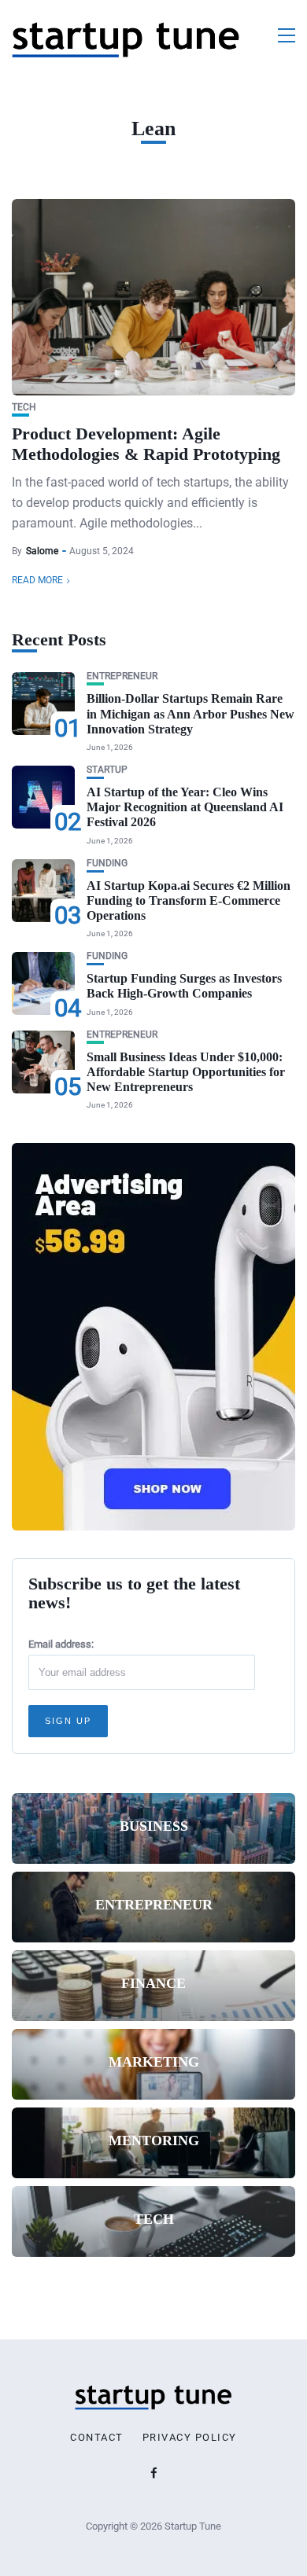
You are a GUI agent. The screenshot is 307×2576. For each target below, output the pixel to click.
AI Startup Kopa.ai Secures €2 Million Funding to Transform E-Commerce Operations (189, 900)
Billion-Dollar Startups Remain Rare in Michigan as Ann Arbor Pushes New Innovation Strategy (190, 713)
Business (154, 1826)
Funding (107, 864)
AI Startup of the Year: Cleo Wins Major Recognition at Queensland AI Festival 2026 (185, 807)
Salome (42, 551)
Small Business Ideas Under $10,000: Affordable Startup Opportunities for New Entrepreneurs (186, 1072)
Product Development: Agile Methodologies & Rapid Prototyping (146, 444)
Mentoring (154, 2141)
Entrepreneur (122, 676)
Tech (24, 408)
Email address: (61, 1644)
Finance (153, 1983)
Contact (97, 2438)
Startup (107, 770)
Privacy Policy (190, 2438)
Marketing (154, 2062)
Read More (37, 580)
